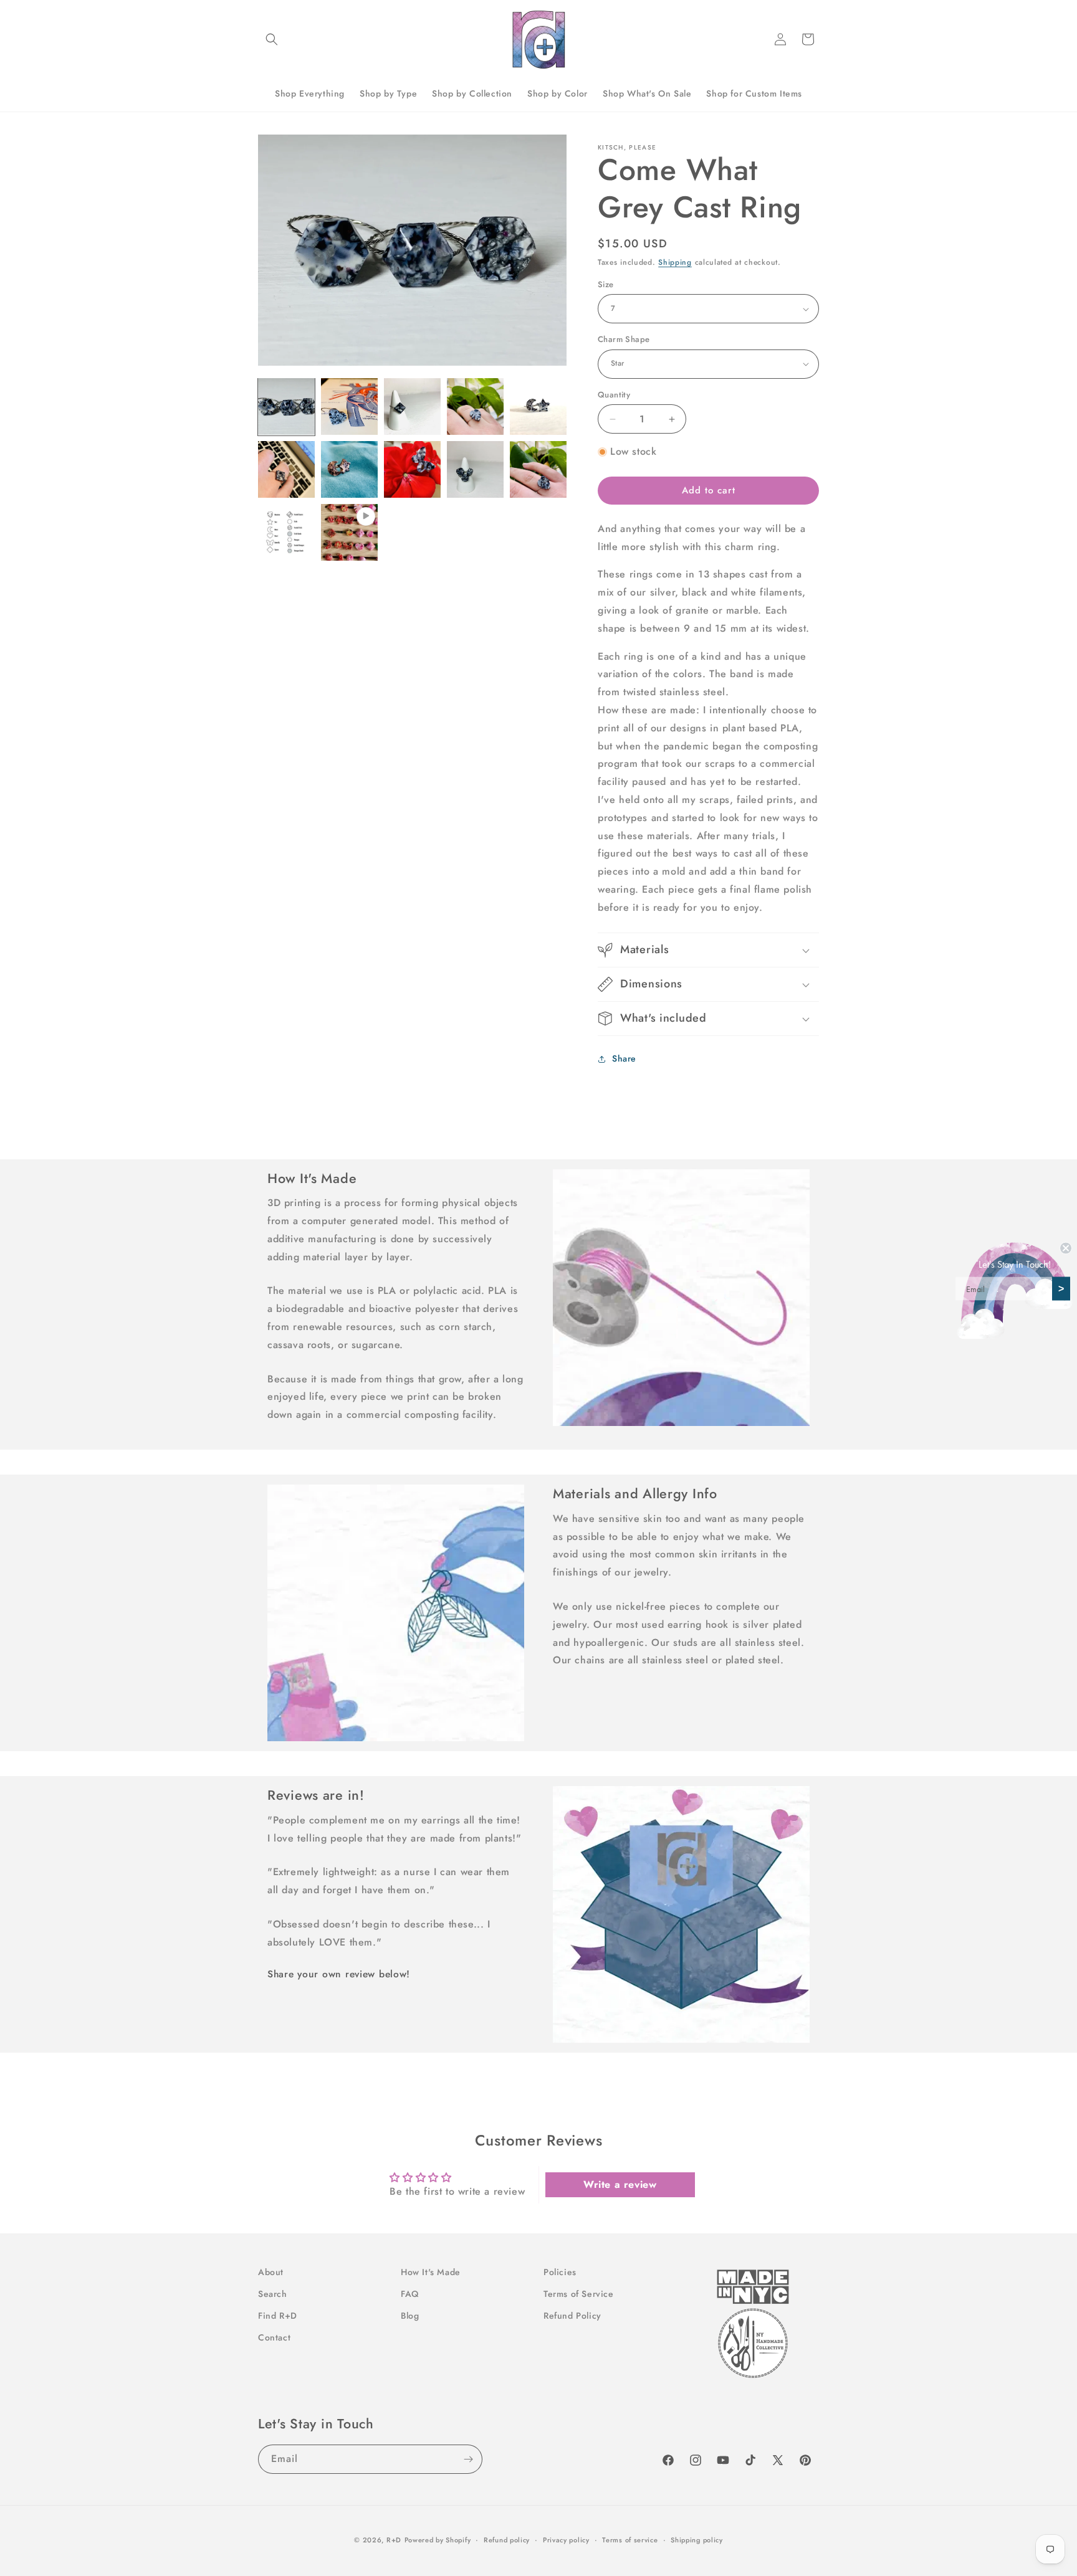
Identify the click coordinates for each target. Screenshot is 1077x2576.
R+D (394, 2540)
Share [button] (624, 1058)
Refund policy (507, 2539)
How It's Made (431, 2272)
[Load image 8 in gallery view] (412, 469)
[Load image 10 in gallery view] (538, 469)
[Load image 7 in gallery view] (349, 469)
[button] (272, 39)
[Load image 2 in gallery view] (349, 406)
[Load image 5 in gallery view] (538, 406)
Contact (274, 2337)
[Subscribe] (468, 2459)
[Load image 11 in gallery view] (286, 532)
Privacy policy (566, 2539)
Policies (560, 2272)
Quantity (614, 395)
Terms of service (630, 2539)
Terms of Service (579, 2294)
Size (606, 284)
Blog (410, 2316)
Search (273, 2294)
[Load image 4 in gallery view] (475, 406)
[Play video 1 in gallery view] (349, 532)
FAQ (410, 2294)
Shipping (675, 262)
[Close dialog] (1066, 1248)
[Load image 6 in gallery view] (286, 469)
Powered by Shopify (438, 2540)
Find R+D (278, 2316)
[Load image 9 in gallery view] (475, 469)
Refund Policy (572, 2316)
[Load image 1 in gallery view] (286, 406)
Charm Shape (624, 339)
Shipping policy (697, 2539)
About (271, 2272)
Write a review (620, 2184)
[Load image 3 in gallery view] (412, 406)
